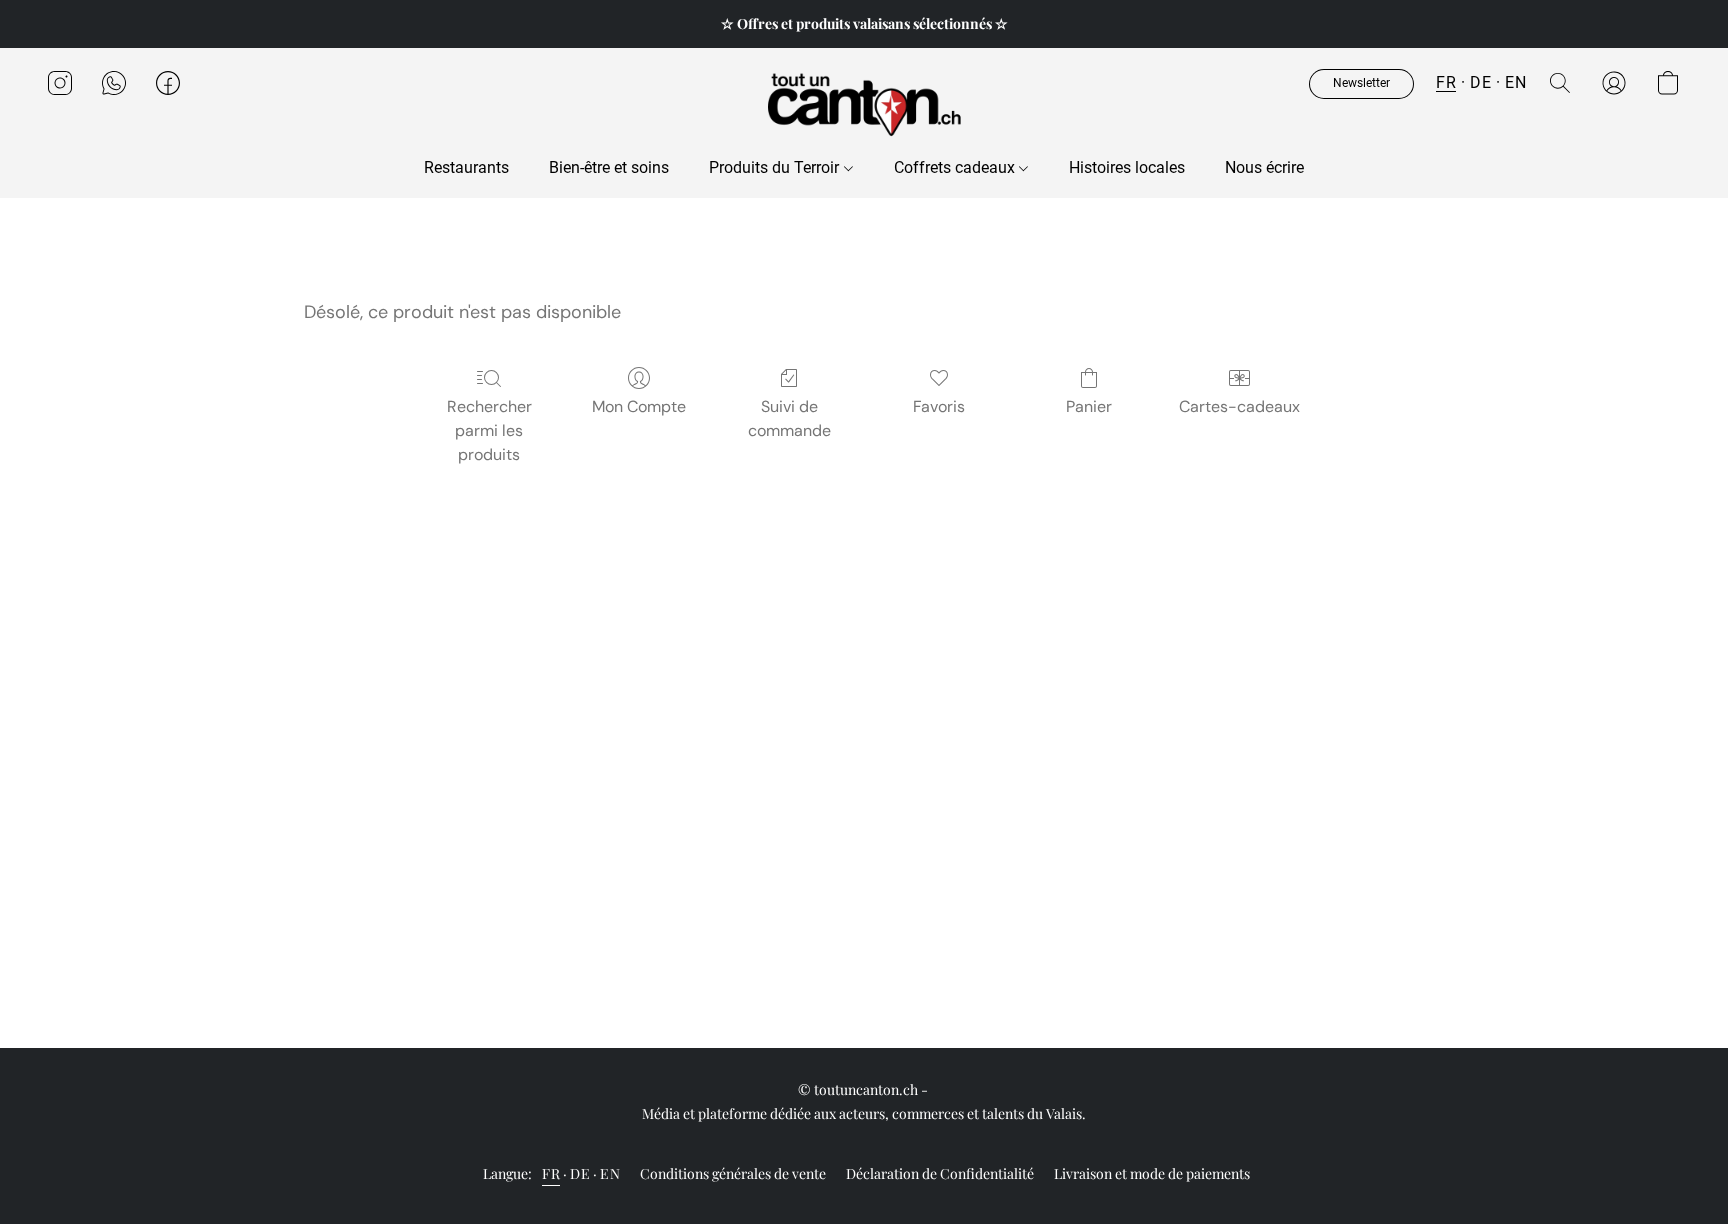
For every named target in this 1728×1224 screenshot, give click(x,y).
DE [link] (580, 1173)
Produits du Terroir (776, 167)
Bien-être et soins (609, 167)
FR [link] (551, 1173)
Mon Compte (639, 406)
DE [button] (1480, 82)
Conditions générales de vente (733, 1173)
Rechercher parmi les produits (489, 430)
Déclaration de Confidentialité (940, 1173)
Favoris (939, 406)
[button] (864, 103)
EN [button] (1515, 82)
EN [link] (610, 1173)
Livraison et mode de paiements (1152, 1173)
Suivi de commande (789, 418)
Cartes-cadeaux (1239, 406)
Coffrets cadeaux (956, 167)
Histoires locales (1127, 167)
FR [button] (1446, 82)
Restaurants (466, 167)
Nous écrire (1264, 167)
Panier (1089, 406)
